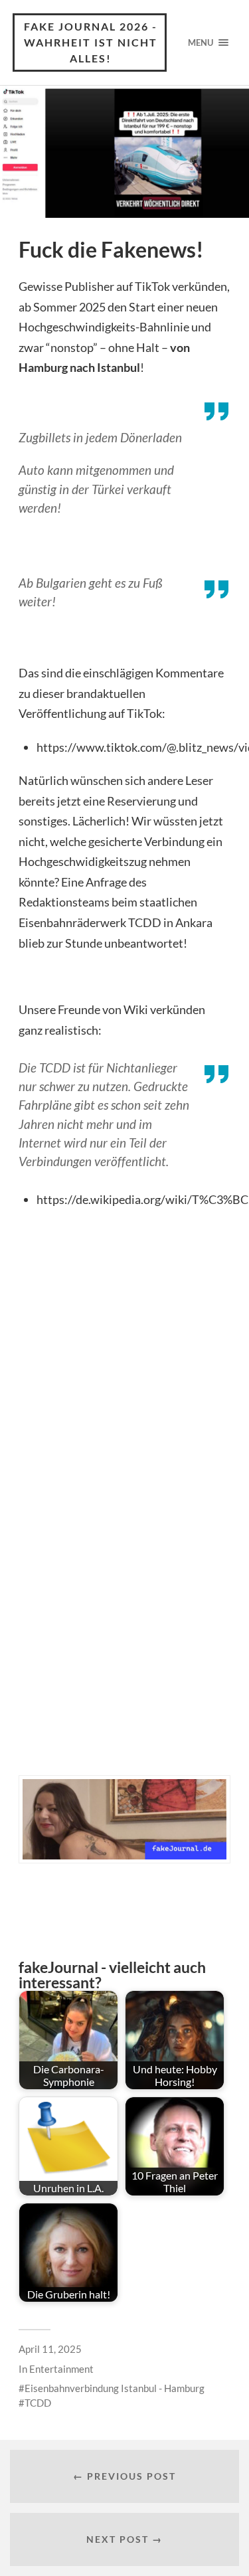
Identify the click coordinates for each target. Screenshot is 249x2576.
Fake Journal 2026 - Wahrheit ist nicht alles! (91, 42)
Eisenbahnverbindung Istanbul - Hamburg (115, 2388)
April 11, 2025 (50, 2349)
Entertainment (61, 2369)
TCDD (38, 2403)
